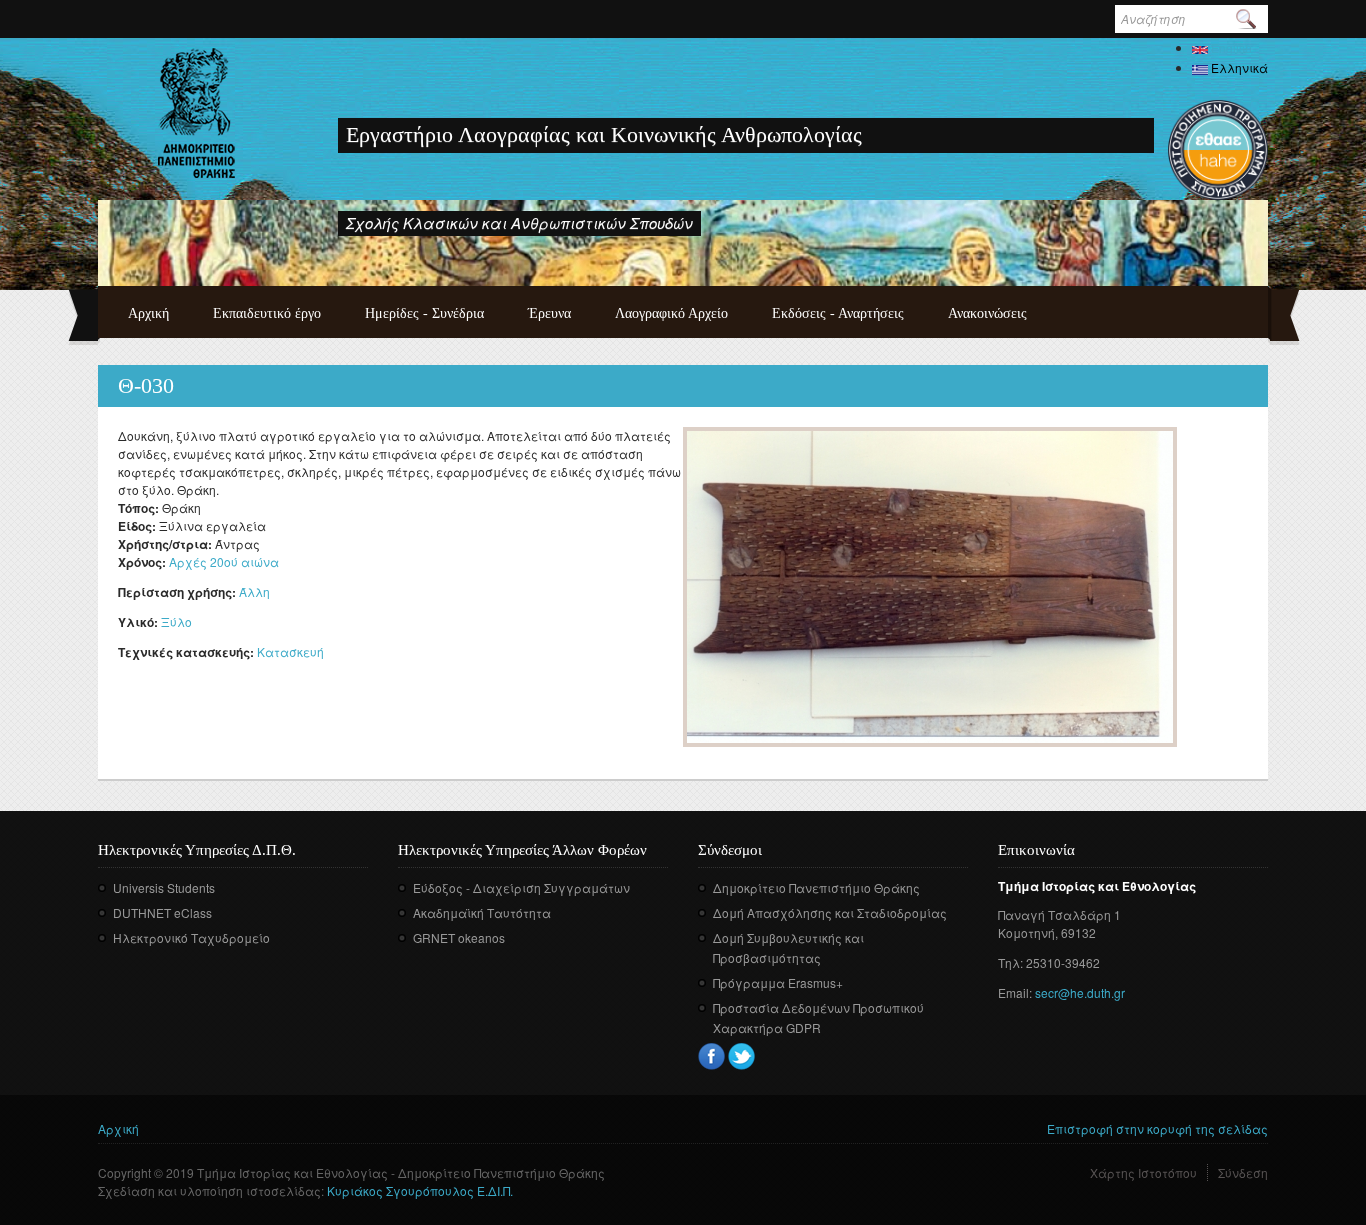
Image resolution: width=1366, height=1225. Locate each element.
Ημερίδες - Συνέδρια (424, 313)
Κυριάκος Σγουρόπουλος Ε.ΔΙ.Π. (420, 1190)
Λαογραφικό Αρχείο (671, 313)
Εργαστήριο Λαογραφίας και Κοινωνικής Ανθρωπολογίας (604, 134)
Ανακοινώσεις (987, 313)
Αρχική (148, 313)
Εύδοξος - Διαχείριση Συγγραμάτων (521, 887)
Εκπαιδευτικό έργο (267, 313)
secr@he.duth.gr (1080, 992)
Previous (1206, 240)
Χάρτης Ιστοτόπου (1143, 1172)
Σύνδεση (1243, 1172)
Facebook (711, 1056)
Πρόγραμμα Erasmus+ (778, 982)
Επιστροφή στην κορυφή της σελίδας (1157, 1128)
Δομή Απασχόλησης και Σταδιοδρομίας (830, 912)
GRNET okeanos (459, 937)
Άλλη (254, 591)
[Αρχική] (196, 113)
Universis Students (164, 887)
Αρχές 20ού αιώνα (224, 561)
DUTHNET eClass (162, 912)
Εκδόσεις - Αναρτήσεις (838, 313)
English (1230, 47)
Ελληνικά (1238, 67)
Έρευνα (549, 313)
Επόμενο (1234, 240)
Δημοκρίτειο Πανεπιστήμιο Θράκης (816, 887)
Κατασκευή (290, 651)
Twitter (741, 1056)
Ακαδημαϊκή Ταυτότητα (482, 912)
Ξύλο (176, 621)
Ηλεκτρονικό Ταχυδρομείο (191, 937)
